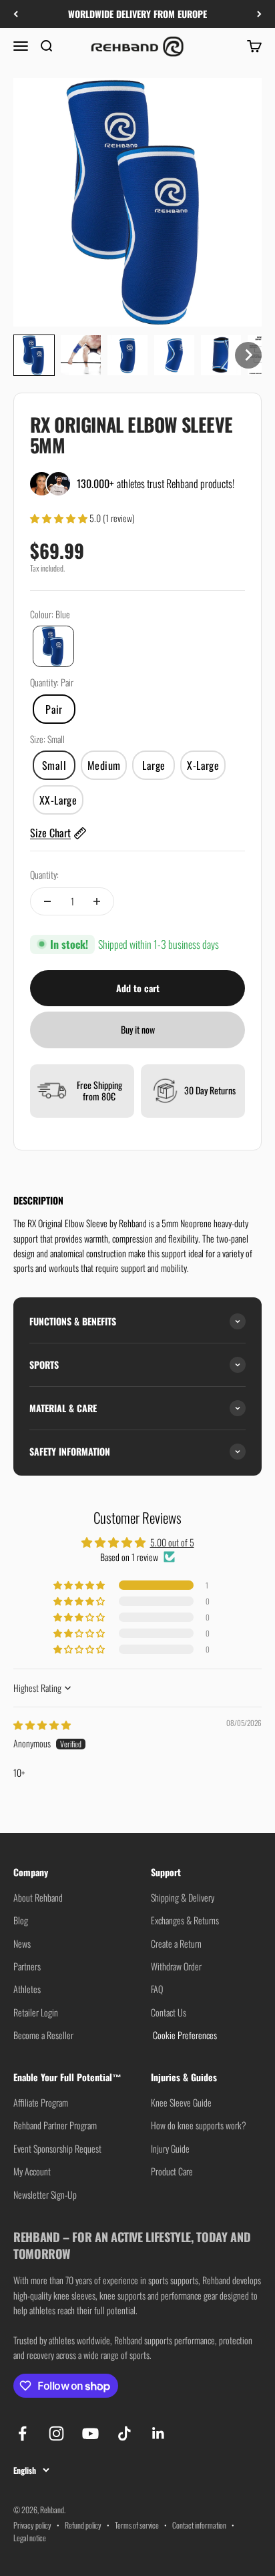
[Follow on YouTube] (90, 2433)
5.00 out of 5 (172, 1542)
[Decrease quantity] (47, 901)
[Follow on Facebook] (22, 2433)
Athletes (27, 1989)
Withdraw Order (176, 1966)
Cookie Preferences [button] (184, 2035)
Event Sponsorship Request (57, 2148)
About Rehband (38, 1897)
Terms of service (137, 2525)
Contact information (199, 2525)
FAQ (157, 1989)
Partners (27, 1966)
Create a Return (176, 1943)
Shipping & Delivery (183, 1897)
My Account (32, 2171)
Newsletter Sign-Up (45, 2194)
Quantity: (44, 874)
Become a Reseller (43, 2035)
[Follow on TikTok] (124, 2433)
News (22, 1943)
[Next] (259, 14)
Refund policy (83, 2525)
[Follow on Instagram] (56, 2433)
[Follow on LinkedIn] (159, 2433)
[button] (34, 355)
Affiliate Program (41, 2102)
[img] (42, 1724)
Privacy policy (32, 2525)
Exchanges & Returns (185, 1920)
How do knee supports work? (199, 2125)
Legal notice (30, 2538)
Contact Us (169, 2012)
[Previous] (16, 14)
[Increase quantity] (97, 901)
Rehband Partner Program (55, 2125)
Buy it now (138, 1029)
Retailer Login (36, 2012)
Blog (21, 1920)
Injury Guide (170, 2148)
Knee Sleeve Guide (181, 2102)
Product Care (172, 2171)
